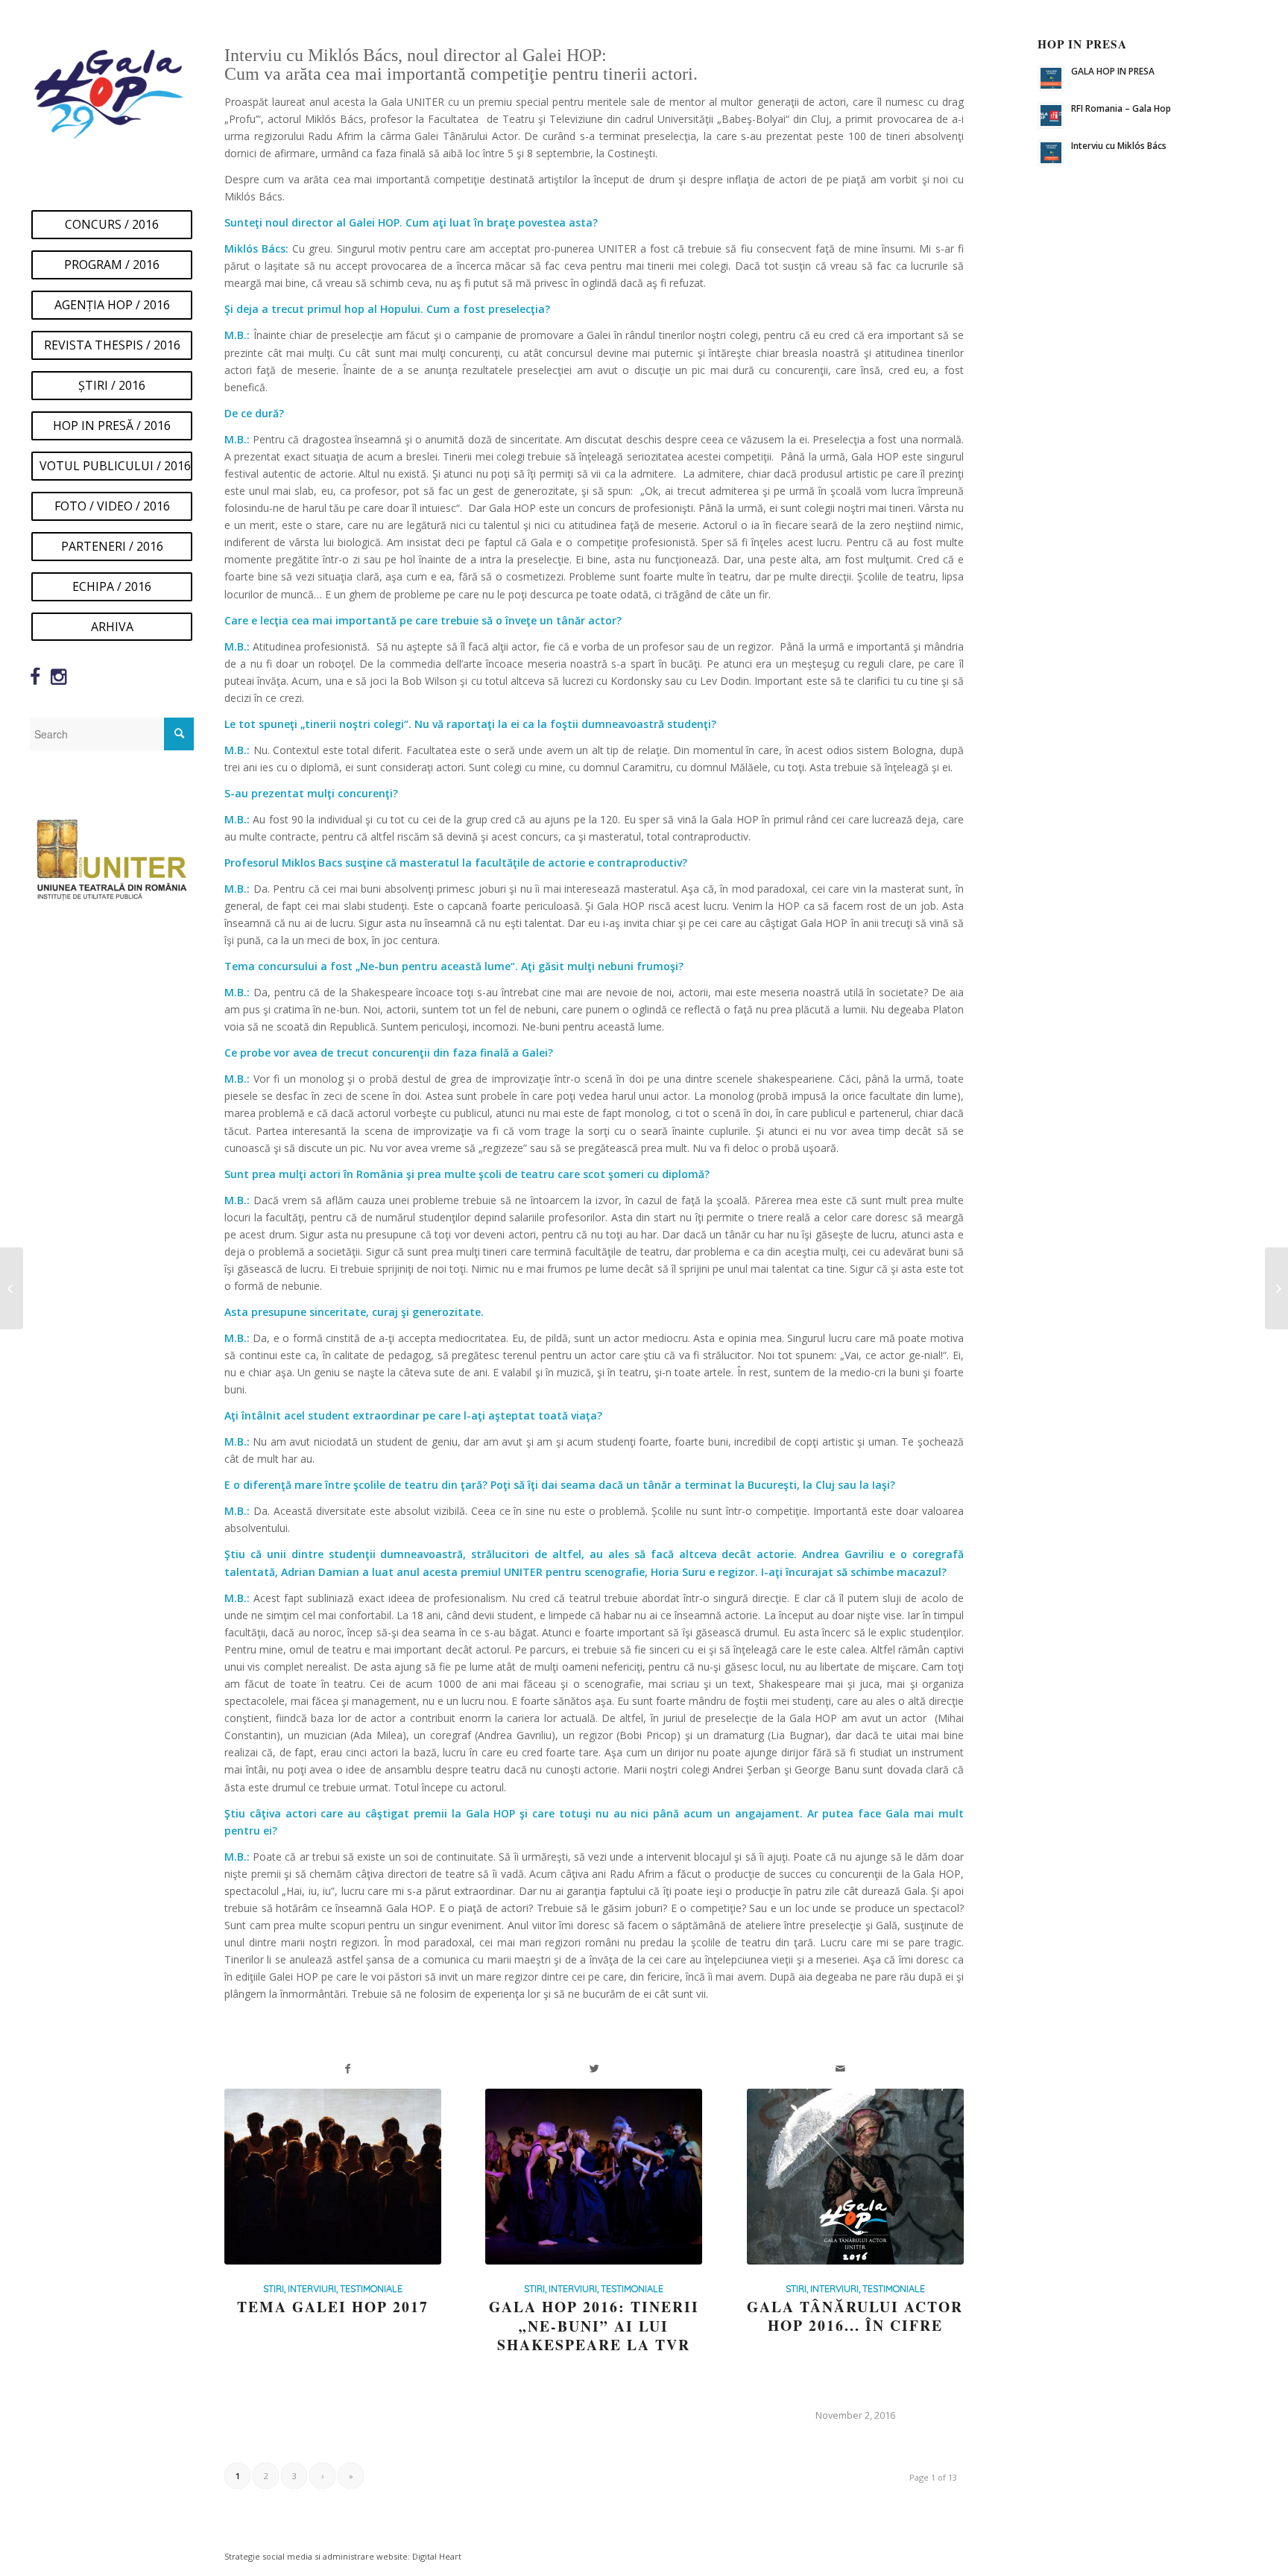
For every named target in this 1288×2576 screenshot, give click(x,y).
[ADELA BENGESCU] (1276, 1288)
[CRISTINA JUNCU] (12, 1288)
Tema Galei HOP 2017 (333, 2307)
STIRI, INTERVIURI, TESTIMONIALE (333, 2288)
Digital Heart (437, 2556)
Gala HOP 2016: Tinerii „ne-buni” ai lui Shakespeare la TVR (594, 2326)
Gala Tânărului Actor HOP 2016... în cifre (855, 2316)
